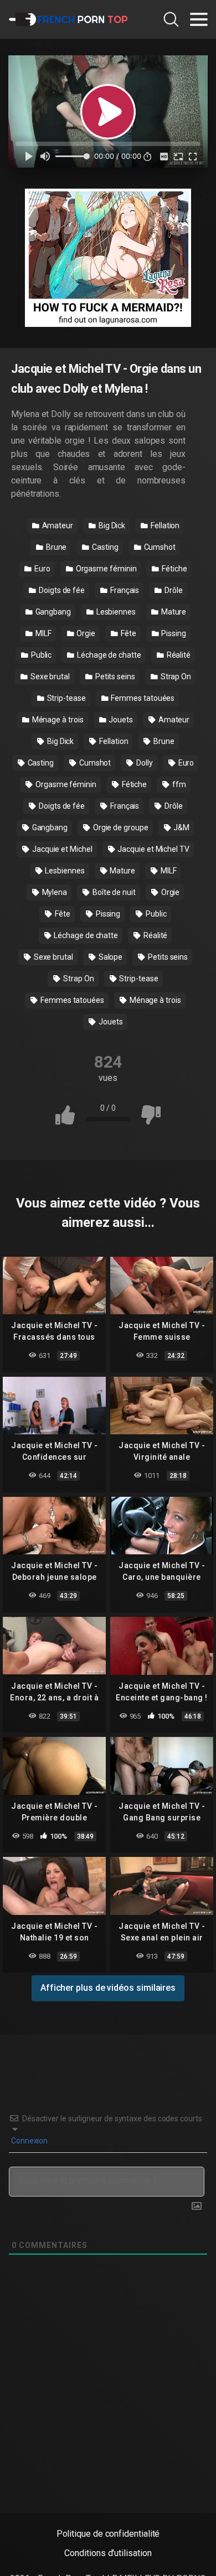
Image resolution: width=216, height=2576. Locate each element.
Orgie (86, 633)
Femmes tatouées (142, 698)
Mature (173, 612)
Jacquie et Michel (61, 849)
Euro (42, 569)
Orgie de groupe (120, 828)
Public (40, 655)
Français (124, 590)
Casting (104, 547)
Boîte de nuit (113, 892)
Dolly (144, 763)
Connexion (29, 2141)
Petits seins (114, 676)
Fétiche (173, 569)
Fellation (164, 525)
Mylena (54, 892)
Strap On (175, 676)
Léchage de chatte (108, 655)
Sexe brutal (49, 676)
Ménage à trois (57, 720)
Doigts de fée (61, 590)
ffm (178, 784)
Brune (56, 547)
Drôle (173, 590)
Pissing (173, 633)
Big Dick (111, 525)
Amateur (57, 525)
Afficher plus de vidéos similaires (108, 1988)
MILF (43, 633)
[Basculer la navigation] (199, 19)
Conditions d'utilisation (108, 2553)
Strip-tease (66, 698)
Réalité (178, 655)
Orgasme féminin (106, 569)
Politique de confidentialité (108, 2534)
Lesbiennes (115, 612)
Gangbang (52, 612)
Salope (110, 957)
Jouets (120, 720)
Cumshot (159, 547)
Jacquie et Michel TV (153, 849)
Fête (128, 633)
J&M (181, 828)
